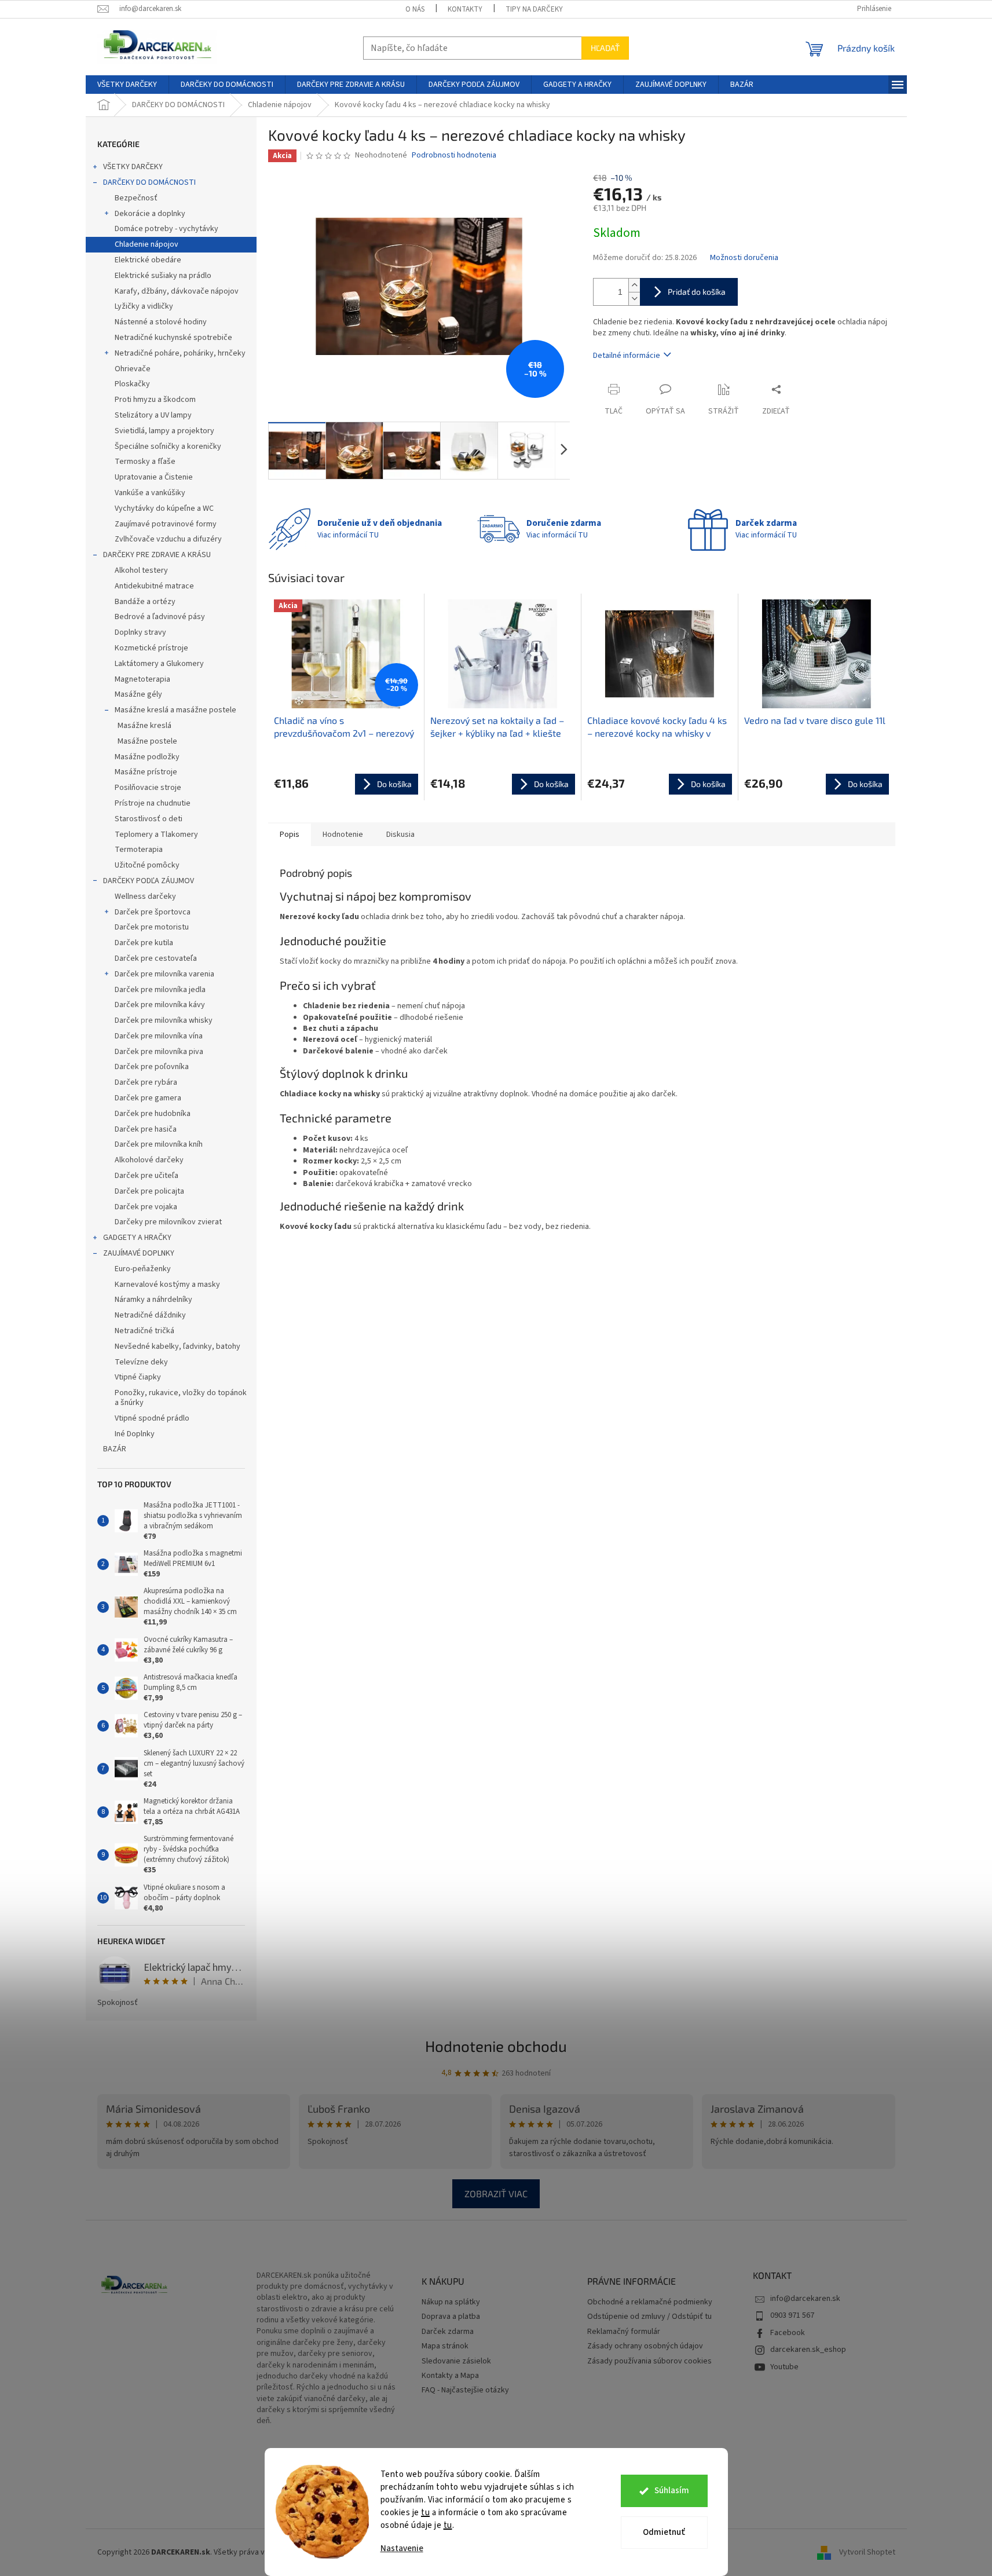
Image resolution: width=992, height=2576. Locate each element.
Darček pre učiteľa (147, 1176)
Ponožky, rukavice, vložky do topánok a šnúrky (181, 1398)
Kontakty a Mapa (450, 2376)
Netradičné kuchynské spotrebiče (173, 338)
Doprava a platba (451, 2317)
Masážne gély (138, 694)
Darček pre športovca (153, 912)
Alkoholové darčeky (149, 1160)
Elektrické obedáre (148, 260)
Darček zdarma (448, 2332)
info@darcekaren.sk (805, 2299)
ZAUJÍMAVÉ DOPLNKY (139, 1253)
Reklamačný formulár (624, 2332)
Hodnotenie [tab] (343, 835)
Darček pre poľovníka (152, 1067)
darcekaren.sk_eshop (808, 2350)
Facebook (788, 2333)
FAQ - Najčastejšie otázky (465, 2390)
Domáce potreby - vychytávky (166, 229)
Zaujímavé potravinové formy (166, 524)
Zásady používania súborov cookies (649, 2361)
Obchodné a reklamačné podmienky (650, 2302)
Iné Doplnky (135, 1434)
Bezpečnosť (136, 198)
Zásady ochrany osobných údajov (645, 2346)
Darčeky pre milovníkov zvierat (168, 1222)
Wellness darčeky (145, 897)
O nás (415, 9)
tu (425, 2513)
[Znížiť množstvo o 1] (634, 299)
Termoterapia (139, 850)
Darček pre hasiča (146, 1129)
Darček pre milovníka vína (159, 1036)
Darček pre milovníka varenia (164, 974)
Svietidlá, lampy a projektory (164, 431)
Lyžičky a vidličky (144, 306)
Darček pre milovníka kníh (159, 1144)
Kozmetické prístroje (151, 648)
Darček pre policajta (149, 1191)
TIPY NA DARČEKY (534, 9)
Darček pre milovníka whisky (164, 1020)
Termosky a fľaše (145, 462)
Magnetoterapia (142, 679)
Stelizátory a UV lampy (153, 415)
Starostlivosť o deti (149, 819)
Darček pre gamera (148, 1098)
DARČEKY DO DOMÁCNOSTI (149, 182)
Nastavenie (402, 2548)
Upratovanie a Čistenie (154, 477)
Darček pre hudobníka (153, 1114)
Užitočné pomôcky (147, 865)
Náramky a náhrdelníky (153, 1300)
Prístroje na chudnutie (153, 803)
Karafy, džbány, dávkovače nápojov (177, 291)
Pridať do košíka (697, 292)
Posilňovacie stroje (148, 788)
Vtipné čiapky (138, 1377)
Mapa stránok (445, 2346)
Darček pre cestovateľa (156, 958)
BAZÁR (115, 1449)
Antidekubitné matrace (154, 586)
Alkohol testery (141, 570)
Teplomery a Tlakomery (156, 835)
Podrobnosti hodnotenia (454, 155)
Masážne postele (147, 741)
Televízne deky (141, 1362)
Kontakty (465, 9)
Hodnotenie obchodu (496, 2046)
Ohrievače (133, 369)
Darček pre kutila (144, 943)
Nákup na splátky (451, 2302)
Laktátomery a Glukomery (159, 664)
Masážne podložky (147, 757)
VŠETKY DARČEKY (133, 167)
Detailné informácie (627, 356)
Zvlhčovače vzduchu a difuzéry (168, 539)
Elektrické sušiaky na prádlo (163, 276)
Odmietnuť (664, 2532)
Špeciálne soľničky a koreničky (168, 447)
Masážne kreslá (144, 726)
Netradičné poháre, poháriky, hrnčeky (180, 353)
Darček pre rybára (146, 1082)
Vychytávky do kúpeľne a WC (164, 508)
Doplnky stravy (140, 632)
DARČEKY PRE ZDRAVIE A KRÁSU (157, 555)
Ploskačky (132, 384)
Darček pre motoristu (152, 927)
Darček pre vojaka (146, 1207)
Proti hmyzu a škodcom (155, 400)
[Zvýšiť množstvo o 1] (634, 285)
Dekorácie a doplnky (150, 214)
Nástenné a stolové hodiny (161, 322)
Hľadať (605, 48)
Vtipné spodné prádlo (152, 1418)
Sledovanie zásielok (456, 2361)
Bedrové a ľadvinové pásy (160, 617)
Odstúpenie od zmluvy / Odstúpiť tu (649, 2317)
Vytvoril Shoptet (867, 2552)
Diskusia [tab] (400, 835)
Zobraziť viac (496, 2193)
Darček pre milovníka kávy (160, 1005)
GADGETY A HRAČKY (137, 1238)
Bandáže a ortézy (145, 602)
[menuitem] (127, 85)
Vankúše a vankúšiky (150, 493)
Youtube (784, 2367)
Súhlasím (672, 2491)
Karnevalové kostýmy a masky (167, 1285)
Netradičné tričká (144, 1331)
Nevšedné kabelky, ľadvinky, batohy (177, 1346)
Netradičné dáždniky (150, 1315)
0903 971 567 (792, 2315)
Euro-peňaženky (143, 1269)
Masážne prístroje (146, 772)
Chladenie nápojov (147, 244)
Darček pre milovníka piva (159, 1052)
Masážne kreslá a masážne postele (175, 710)
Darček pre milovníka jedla (160, 990)
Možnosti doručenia (744, 258)
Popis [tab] (290, 835)
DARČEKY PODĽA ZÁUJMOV (149, 881)
